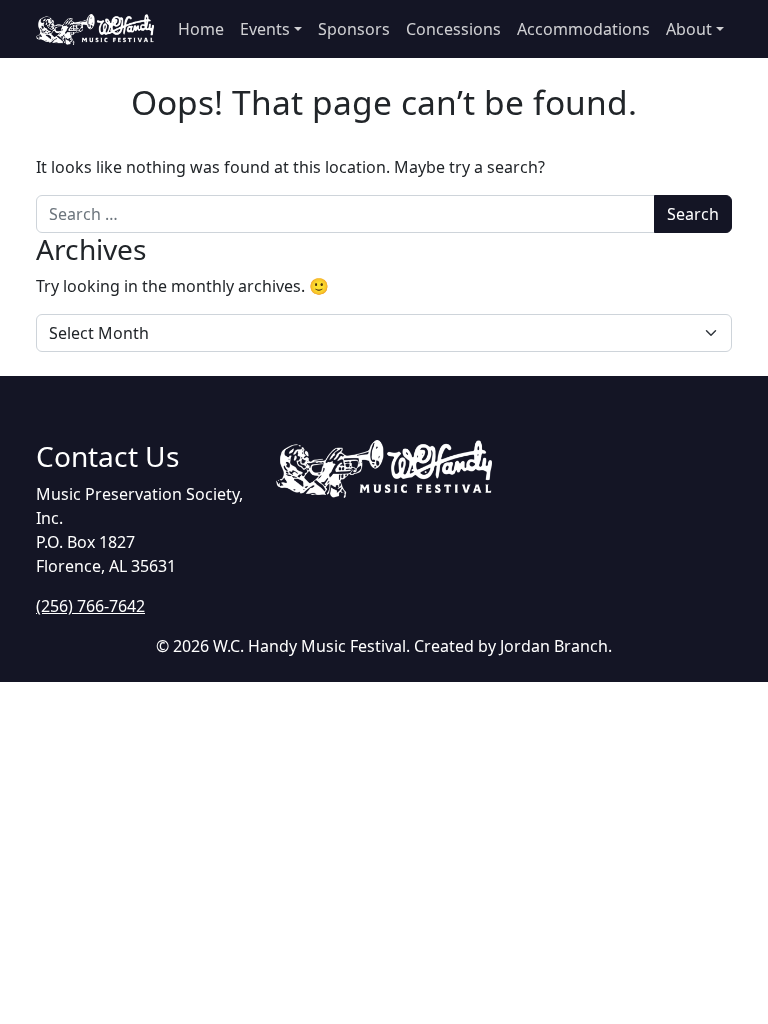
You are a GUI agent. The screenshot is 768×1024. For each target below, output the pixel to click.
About (689, 29)
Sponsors (354, 29)
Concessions (453, 29)
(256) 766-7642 (90, 606)
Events (265, 29)
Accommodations (583, 29)
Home (201, 29)
